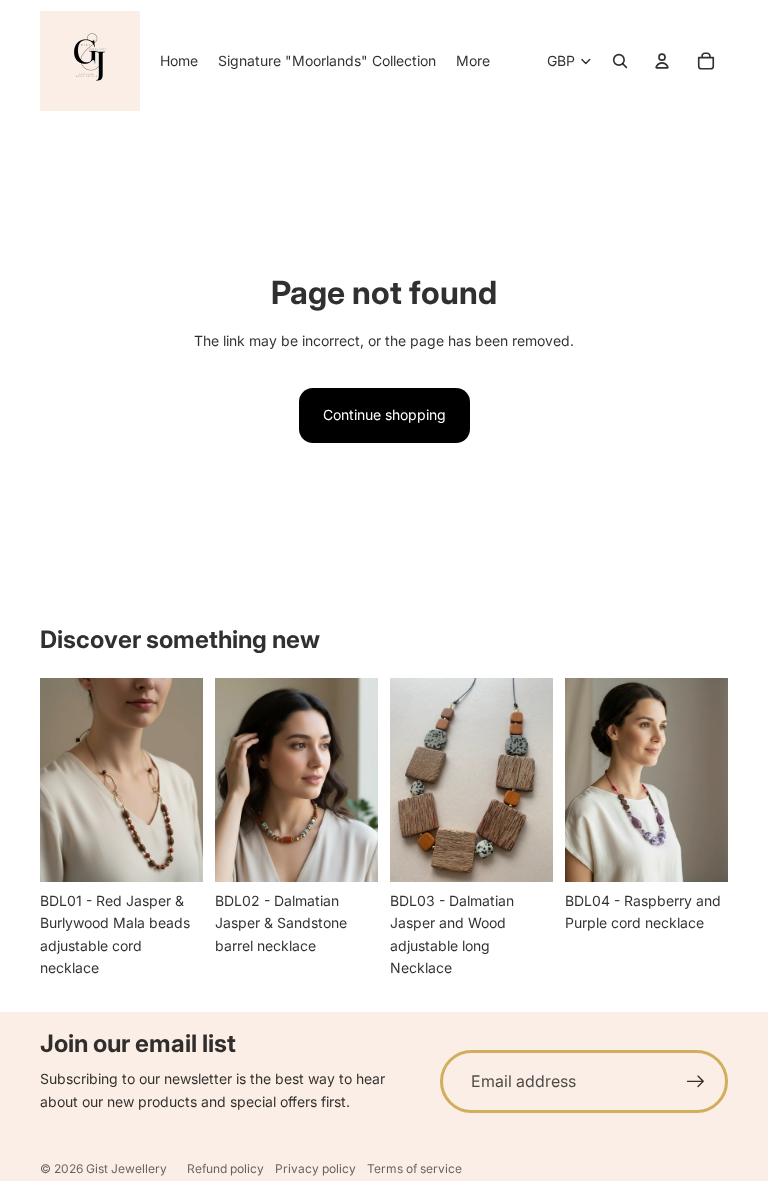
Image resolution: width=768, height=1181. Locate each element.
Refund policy (225, 1168)
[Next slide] (187, 779)
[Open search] (620, 61)
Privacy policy (315, 1168)
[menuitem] (473, 61)
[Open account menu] (662, 61)
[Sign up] (696, 1082)
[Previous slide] (55, 779)
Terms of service (414, 1168)
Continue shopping (384, 414)
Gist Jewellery (126, 1168)
